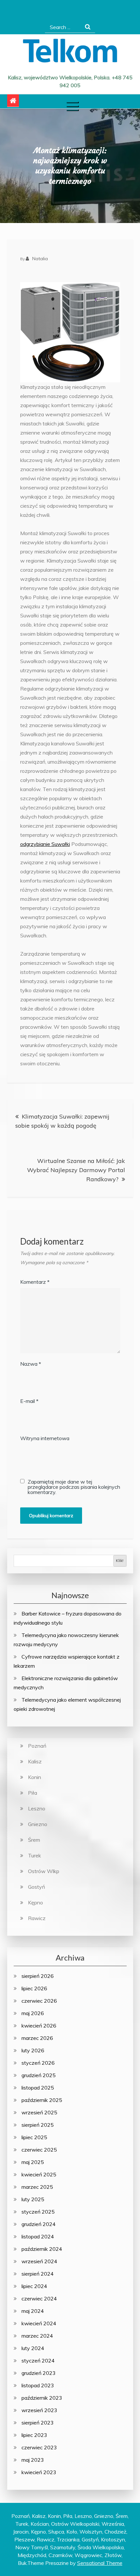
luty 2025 (33, 2199)
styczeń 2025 (38, 2212)
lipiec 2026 (34, 1988)
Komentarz (35, 1282)
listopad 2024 (38, 2236)
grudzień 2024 (39, 2224)
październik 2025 (42, 2100)
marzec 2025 (37, 2187)
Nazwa (31, 1364)
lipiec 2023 (34, 2435)
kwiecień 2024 (39, 2323)
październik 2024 (42, 2249)
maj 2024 (33, 2311)
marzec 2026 (37, 2038)
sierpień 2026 (38, 1976)
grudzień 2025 (39, 2075)
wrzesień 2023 (39, 2410)
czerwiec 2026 (39, 2001)
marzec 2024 (37, 2336)
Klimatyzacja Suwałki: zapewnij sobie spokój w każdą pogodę (62, 1121)
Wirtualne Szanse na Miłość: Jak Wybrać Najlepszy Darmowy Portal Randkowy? (76, 1170)
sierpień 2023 (38, 2423)
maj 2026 (33, 2013)
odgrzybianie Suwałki (45, 844)
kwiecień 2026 (39, 2026)
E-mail (29, 1401)
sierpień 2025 (38, 2125)
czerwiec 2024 (39, 2298)
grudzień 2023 (39, 2373)
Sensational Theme (100, 2563)
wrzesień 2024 (39, 2261)
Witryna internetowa (45, 1438)
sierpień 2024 (38, 2274)
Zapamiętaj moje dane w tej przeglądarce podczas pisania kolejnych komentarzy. (74, 1487)
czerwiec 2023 (39, 2447)
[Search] (88, 27)
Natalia (40, 259)
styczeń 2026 (38, 2063)
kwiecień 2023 (39, 2472)
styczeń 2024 (38, 2361)
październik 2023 (42, 2398)
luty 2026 (33, 2050)
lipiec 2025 (34, 2137)
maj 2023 (33, 2460)
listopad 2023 (38, 2385)
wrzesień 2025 (39, 2112)
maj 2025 (33, 2162)
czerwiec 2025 (39, 2150)
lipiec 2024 (34, 2286)
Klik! (120, 1560)
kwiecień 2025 (39, 2174)
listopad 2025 (38, 2088)
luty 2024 (33, 2348)
